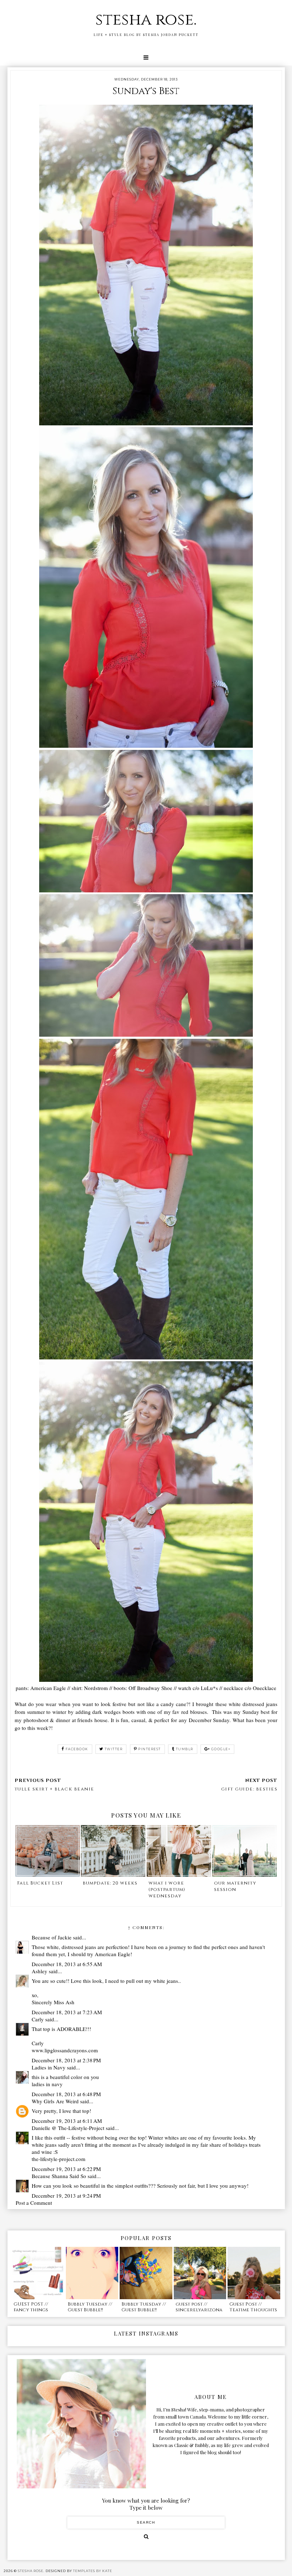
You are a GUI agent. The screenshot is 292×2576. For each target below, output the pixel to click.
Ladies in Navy (49, 2067)
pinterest (150, 1749)
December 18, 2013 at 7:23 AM (67, 2012)
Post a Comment (34, 2203)
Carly (38, 2019)
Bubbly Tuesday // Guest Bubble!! (90, 2307)
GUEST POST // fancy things (31, 2307)
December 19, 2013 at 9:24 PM (66, 2196)
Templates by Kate (93, 2571)
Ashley (40, 1971)
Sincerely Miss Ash (53, 2002)
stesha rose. (146, 20)
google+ (221, 1749)
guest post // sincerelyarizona (199, 2307)
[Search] (146, 2536)
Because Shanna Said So (59, 2176)
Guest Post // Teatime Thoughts (253, 2307)
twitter (114, 1749)
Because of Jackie (52, 1937)
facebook (77, 1749)
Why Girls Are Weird (55, 2101)
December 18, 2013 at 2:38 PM (66, 2060)
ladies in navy (47, 2084)
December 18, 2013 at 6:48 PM (66, 2094)
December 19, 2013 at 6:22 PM (66, 2169)
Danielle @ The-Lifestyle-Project (68, 2128)
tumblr (185, 1749)
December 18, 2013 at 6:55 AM (67, 1964)
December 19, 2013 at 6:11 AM (67, 2121)
